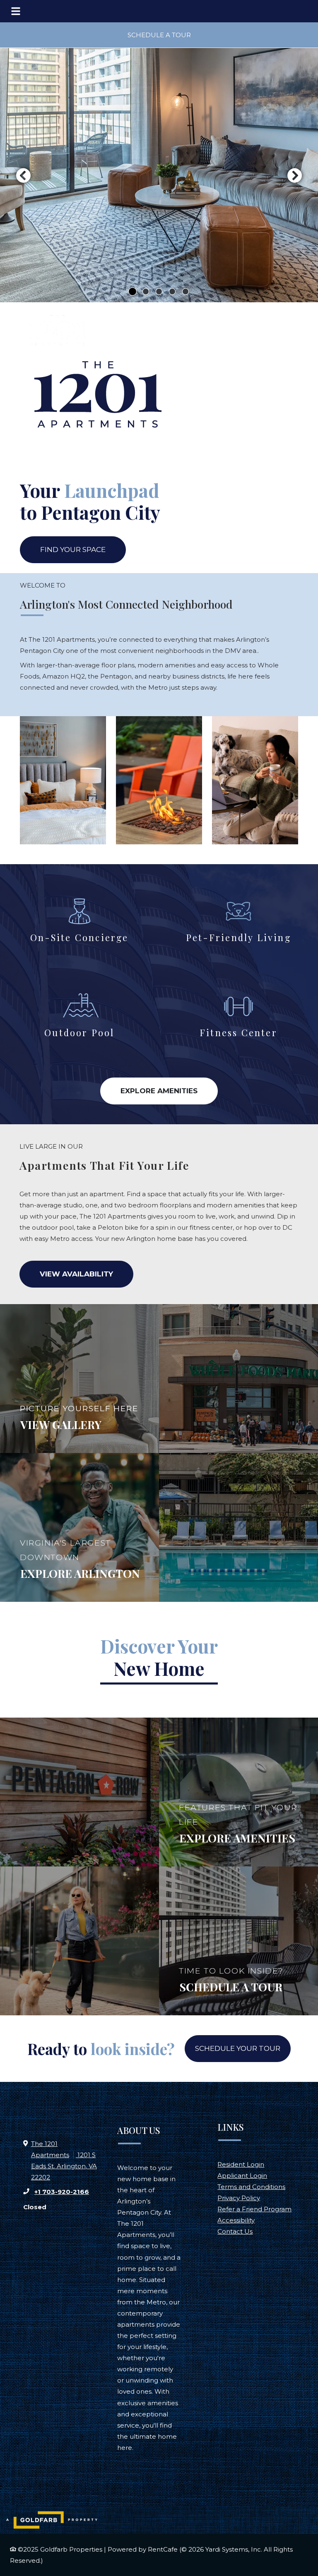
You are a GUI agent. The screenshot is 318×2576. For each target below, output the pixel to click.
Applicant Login (242, 2159)
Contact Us (235, 2215)
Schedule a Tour (159, 35)
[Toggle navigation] (16, 11)
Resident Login (241, 2148)
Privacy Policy (239, 2181)
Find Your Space (73, 533)
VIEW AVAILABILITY (76, 1257)
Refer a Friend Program (254, 2192)
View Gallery (61, 1408)
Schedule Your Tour (243, 2031)
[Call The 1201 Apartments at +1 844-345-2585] (303, 11)
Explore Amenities (159, 1074)
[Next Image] (295, 175)
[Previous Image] (23, 175)
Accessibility (236, 2204)
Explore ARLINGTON (80, 1557)
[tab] (132, 292)
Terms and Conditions (251, 2170)
